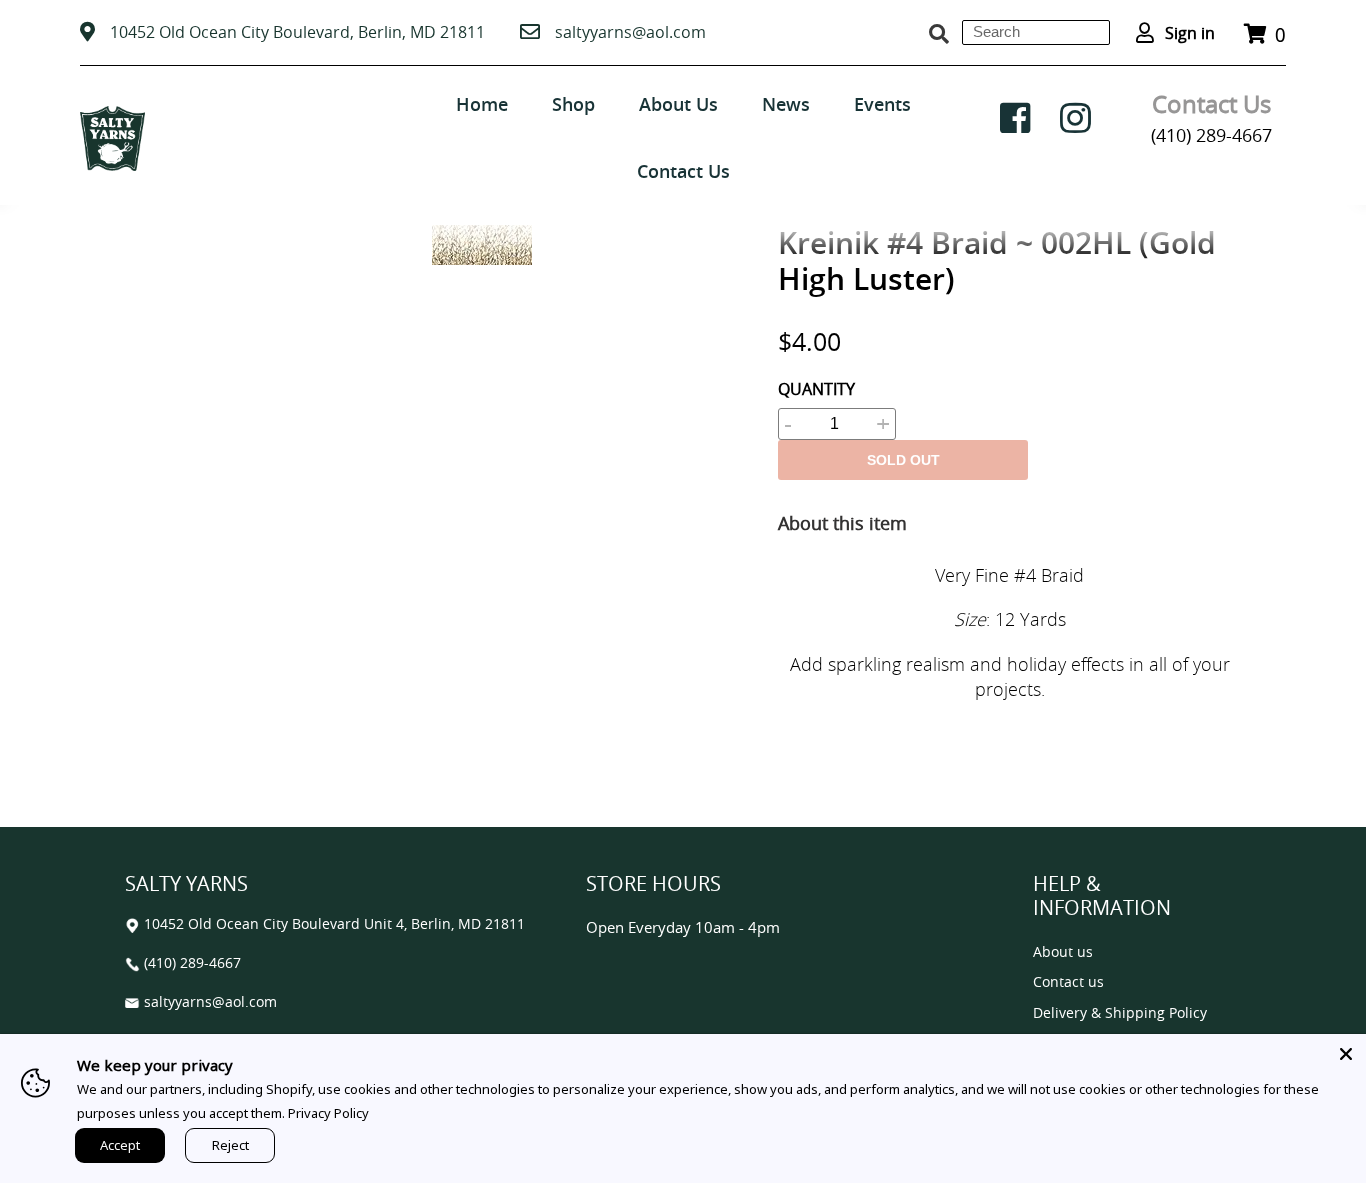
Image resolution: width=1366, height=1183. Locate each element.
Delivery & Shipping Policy (1120, 1013)
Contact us (1068, 982)
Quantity (816, 389)
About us (1063, 952)
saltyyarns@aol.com (630, 32)
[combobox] (1036, 32)
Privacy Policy (328, 1113)
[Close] (1346, 1054)
